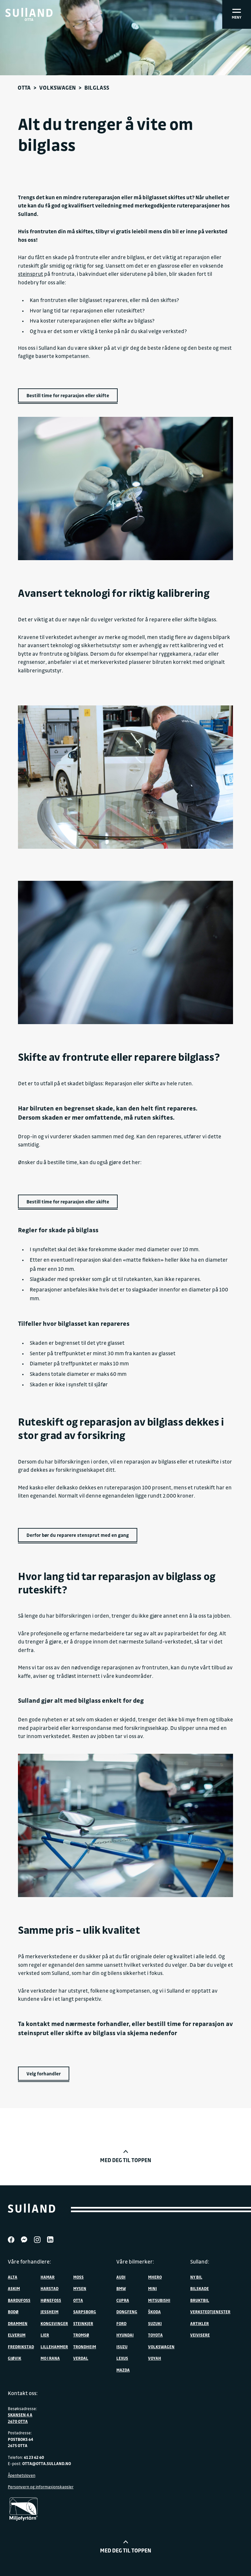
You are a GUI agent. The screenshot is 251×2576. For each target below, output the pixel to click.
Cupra (123, 2300)
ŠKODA (154, 2312)
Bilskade (200, 2288)
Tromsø (81, 2335)
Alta (13, 2277)
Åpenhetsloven (22, 2475)
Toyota (155, 2335)
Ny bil (196, 2277)
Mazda (123, 2370)
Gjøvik (15, 2358)
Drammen (18, 2323)
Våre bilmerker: (135, 2262)
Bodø (13, 2312)
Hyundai (125, 2335)
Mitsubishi (159, 2300)
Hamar (48, 2277)
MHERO (155, 2277)
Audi (121, 2277)
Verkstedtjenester (210, 2312)
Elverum (17, 2335)
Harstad (50, 2288)
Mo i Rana (50, 2358)
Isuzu (122, 2347)
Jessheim (50, 2312)
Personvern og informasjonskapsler (41, 2487)
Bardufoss (19, 2300)
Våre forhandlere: (29, 2262)
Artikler (200, 2323)
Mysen (80, 2288)
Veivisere (200, 2335)
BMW (121, 2288)
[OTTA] (29, 12)
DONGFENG (127, 2312)
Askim (14, 2288)
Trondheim (85, 2347)
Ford (121, 2323)
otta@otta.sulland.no (47, 2463)
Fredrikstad (21, 2347)
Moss (78, 2277)
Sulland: (200, 2262)
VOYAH (155, 2358)
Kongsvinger (54, 2323)
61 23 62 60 (34, 2457)
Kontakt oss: (23, 2393)
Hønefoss (51, 2300)
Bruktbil (200, 2300)
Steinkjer (83, 2323)
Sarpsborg (85, 2312)
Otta (24, 88)
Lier (45, 2335)
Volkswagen (58, 88)
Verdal (81, 2358)
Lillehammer (54, 2347)
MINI (152, 2288)
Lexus (122, 2358)
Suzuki (155, 2323)
